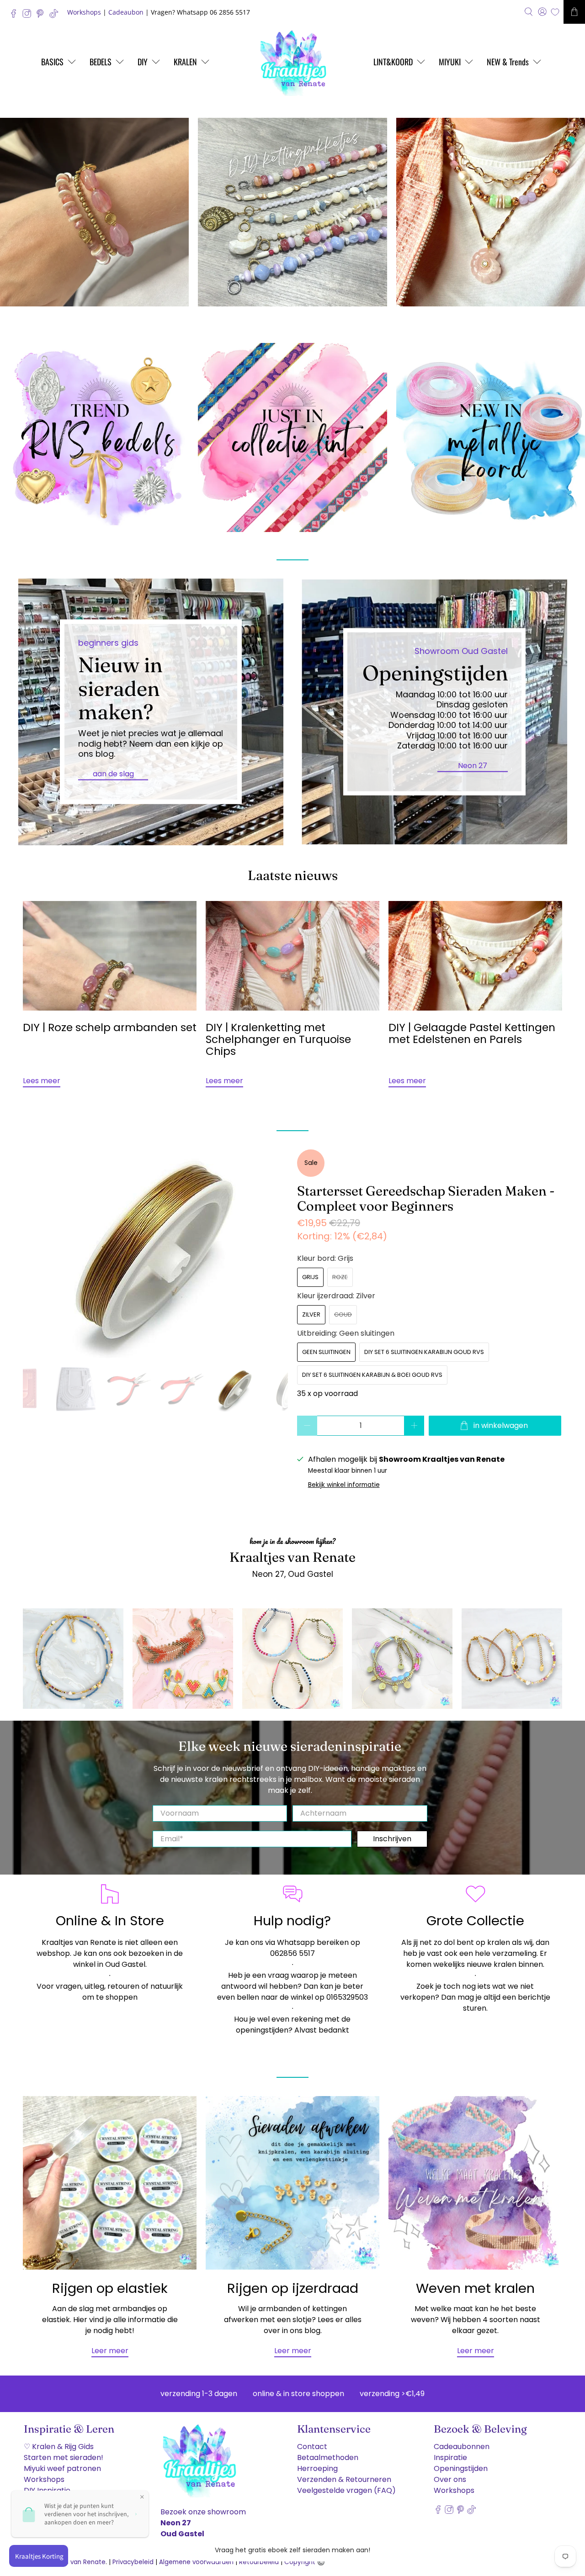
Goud (343, 1314)
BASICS (52, 62)
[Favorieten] (555, 12)
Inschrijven (392, 1839)
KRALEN (185, 62)
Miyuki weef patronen (62, 2468)
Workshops (84, 12)
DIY (143, 62)
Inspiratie (450, 2457)
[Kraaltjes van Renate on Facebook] (16, 16)
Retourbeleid (259, 2562)
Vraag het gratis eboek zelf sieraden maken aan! (292, 2550)
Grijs (310, 1277)
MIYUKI (450, 62)
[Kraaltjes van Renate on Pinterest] (42, 16)
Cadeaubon (126, 12)
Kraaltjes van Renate (74, 2562)
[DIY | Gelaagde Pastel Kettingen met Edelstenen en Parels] (475, 956)
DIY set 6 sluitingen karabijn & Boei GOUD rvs (372, 1375)
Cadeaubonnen (462, 2447)
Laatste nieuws (293, 875)
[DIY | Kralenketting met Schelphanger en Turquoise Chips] (292, 956)
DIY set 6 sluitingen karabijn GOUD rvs (424, 1352)
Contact (312, 2447)
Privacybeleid (133, 2562)
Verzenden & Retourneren (344, 2479)
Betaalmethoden (328, 2457)
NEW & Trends (508, 62)
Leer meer (110, 2351)
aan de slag (113, 773)
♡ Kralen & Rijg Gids (59, 2447)
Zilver (311, 1314)
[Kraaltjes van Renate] (292, 62)
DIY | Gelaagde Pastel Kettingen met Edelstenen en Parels (472, 1033)
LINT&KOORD (393, 62)
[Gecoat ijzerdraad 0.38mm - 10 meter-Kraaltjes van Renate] (155, 1206)
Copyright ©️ (305, 2562)
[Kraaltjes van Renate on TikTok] (56, 16)
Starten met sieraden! (64, 2457)
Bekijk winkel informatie (344, 1485)
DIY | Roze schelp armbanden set (110, 1027)
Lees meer (42, 1081)
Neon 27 (473, 765)
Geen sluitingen (326, 1352)
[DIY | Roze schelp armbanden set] (110, 956)
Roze (340, 1277)
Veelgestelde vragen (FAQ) (346, 2490)
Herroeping (317, 2468)
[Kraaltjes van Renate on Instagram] (29, 16)
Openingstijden (461, 2468)
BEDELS (101, 62)
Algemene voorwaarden (196, 2562)
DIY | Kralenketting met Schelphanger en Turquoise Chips (278, 1039)
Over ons (450, 2479)
